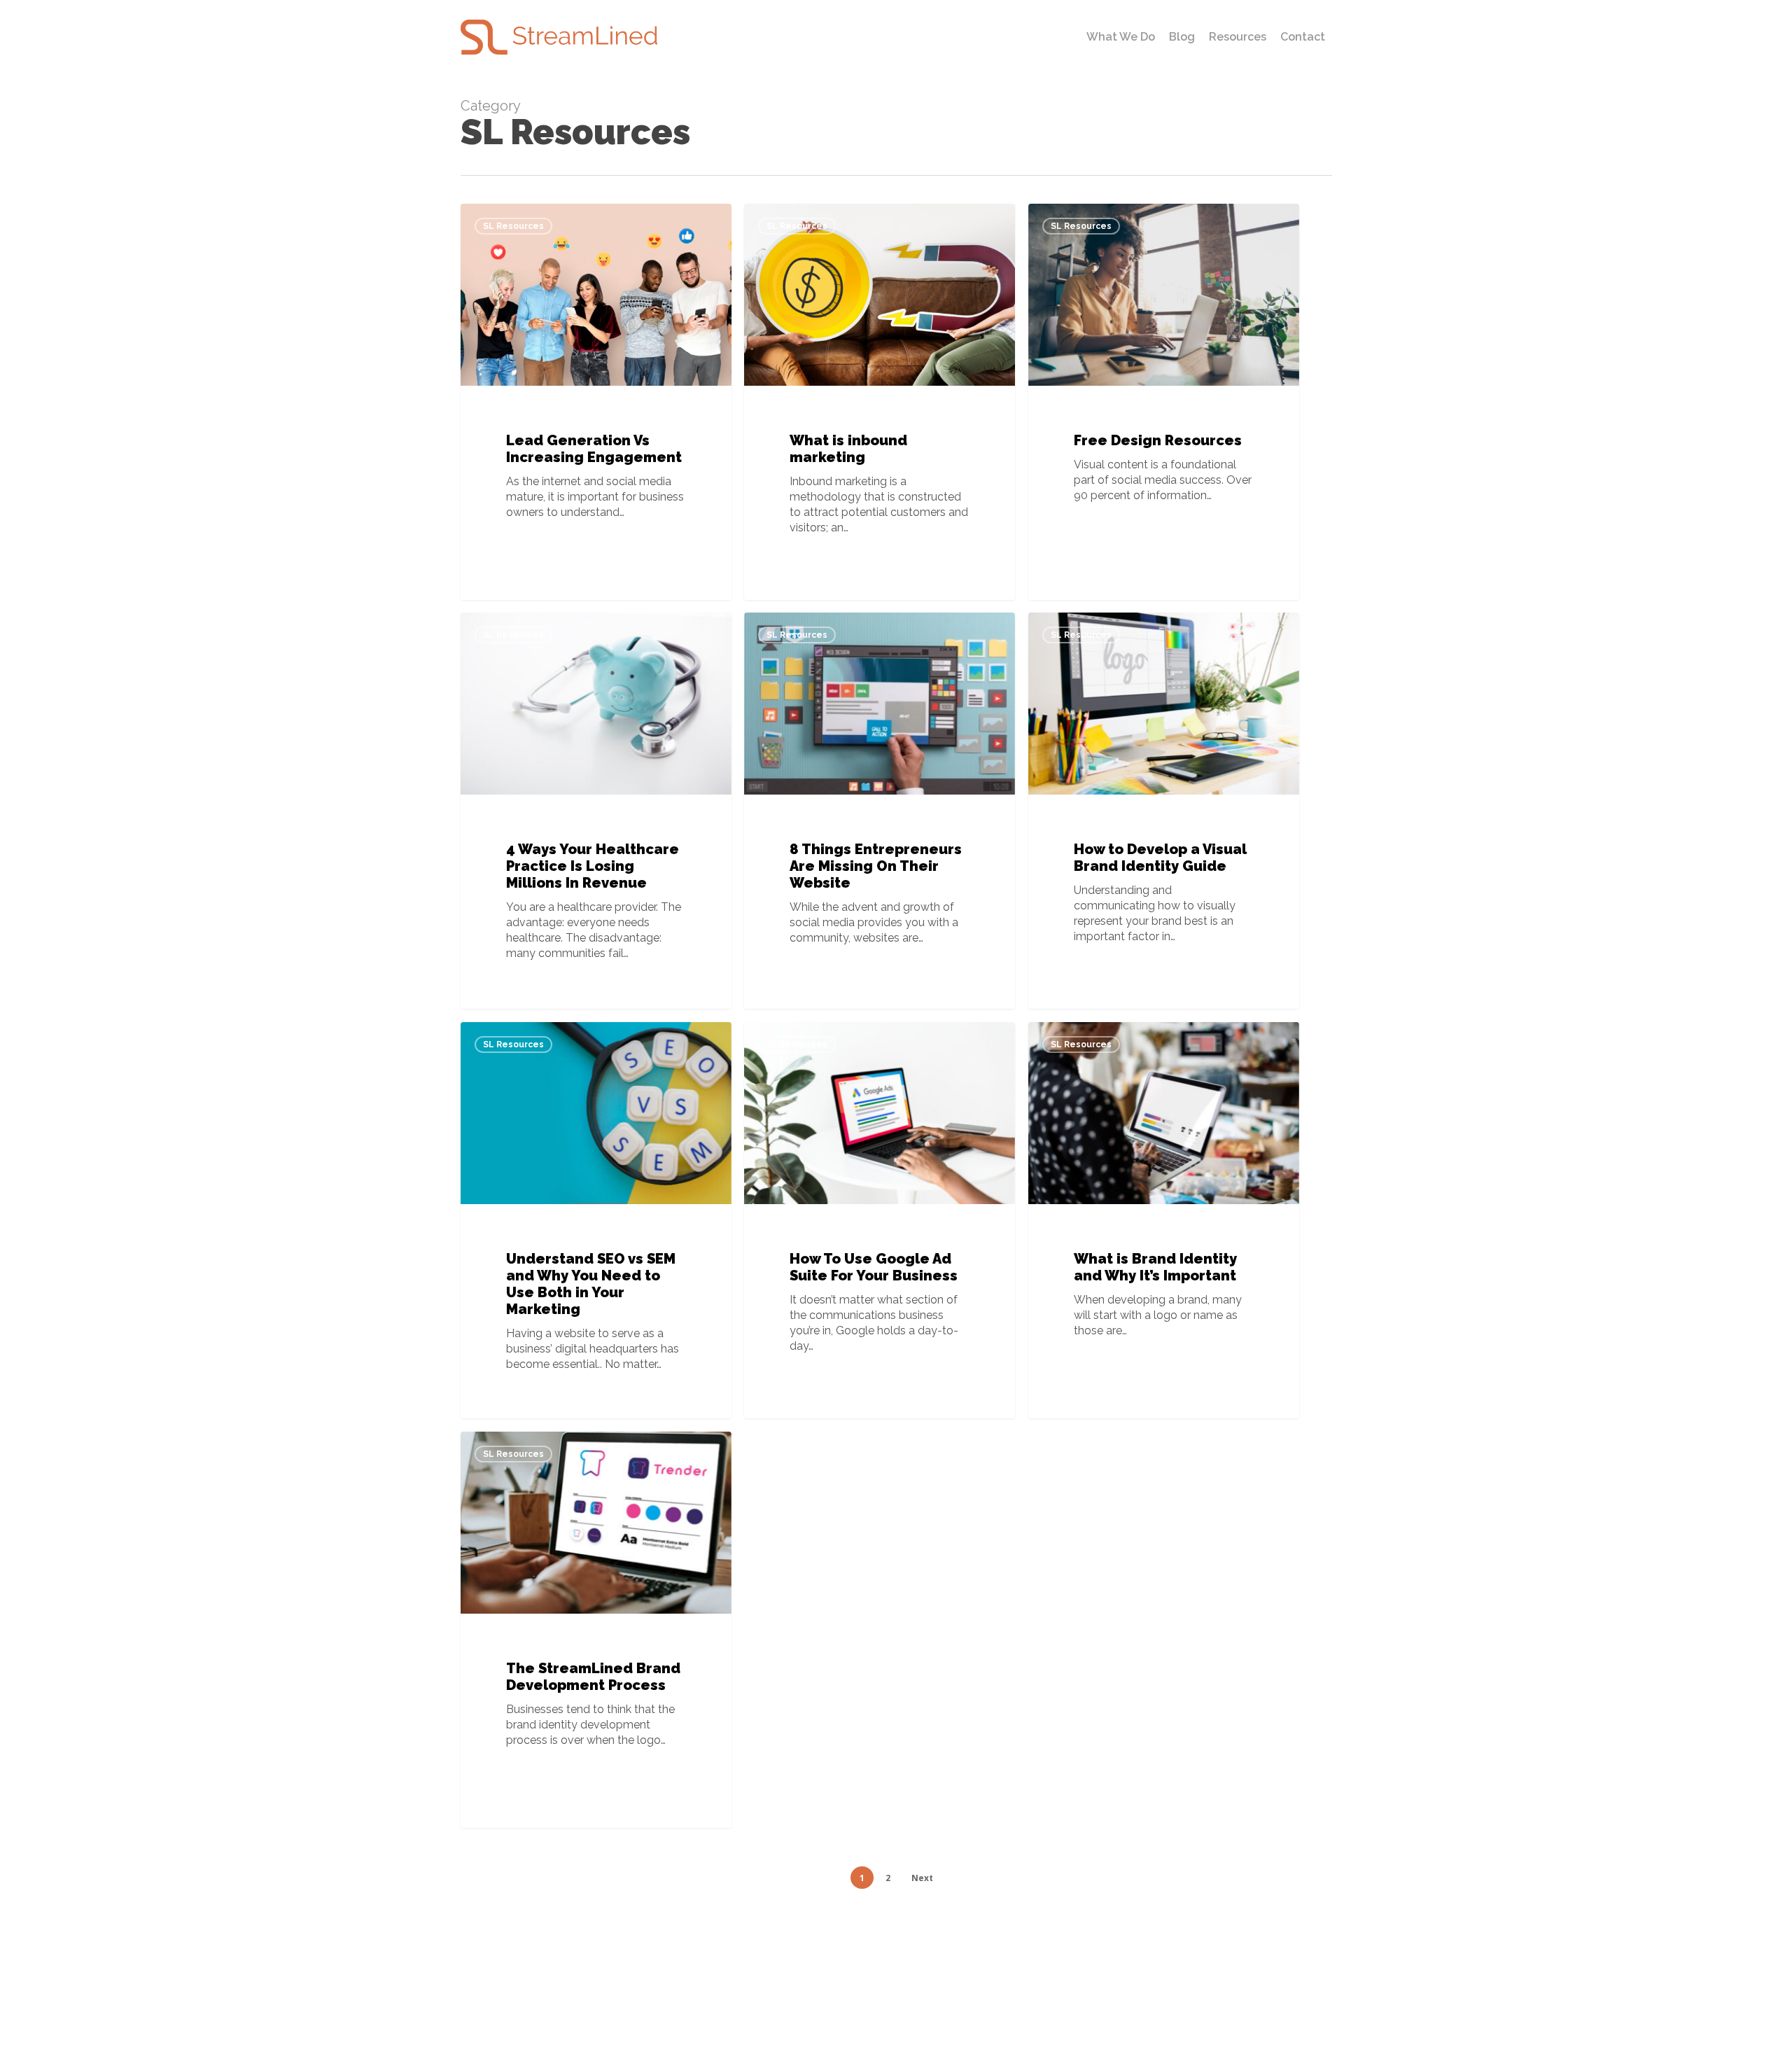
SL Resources (513, 226)
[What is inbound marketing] (880, 402)
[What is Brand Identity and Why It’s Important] (1164, 1220)
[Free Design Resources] (1164, 402)
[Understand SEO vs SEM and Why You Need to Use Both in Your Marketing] (596, 1220)
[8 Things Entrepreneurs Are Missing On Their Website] (880, 811)
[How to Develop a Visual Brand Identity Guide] (1164, 811)
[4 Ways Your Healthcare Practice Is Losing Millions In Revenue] (596, 811)
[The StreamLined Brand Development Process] (596, 1630)
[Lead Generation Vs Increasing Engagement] (596, 402)
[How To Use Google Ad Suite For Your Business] (880, 1220)
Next (922, 1878)
